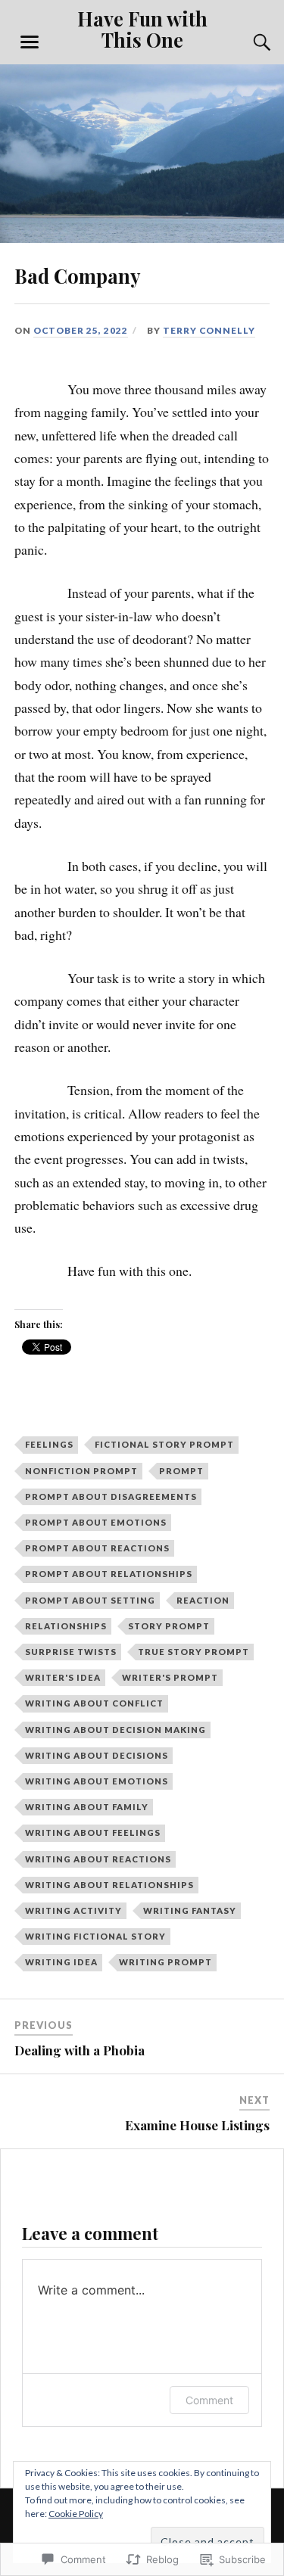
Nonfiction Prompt (81, 1471)
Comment (209, 2400)
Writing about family (87, 1807)
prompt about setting (90, 1600)
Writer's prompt (170, 1677)
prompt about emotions (96, 1522)
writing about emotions (97, 1781)
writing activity (73, 1910)
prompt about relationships (109, 1574)
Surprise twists (71, 1652)
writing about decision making (115, 1730)
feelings (49, 1444)
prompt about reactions (97, 1548)
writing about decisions (97, 1755)
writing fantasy (190, 1910)
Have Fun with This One (142, 29)
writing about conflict (94, 1703)
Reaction (203, 1600)
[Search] (247, 42)
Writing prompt (165, 1962)
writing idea (61, 1962)
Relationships (66, 1626)
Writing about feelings (93, 1832)
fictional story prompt (164, 1444)
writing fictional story (95, 1936)
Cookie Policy (76, 2514)
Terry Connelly (209, 330)
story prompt (169, 1626)
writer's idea (63, 1677)
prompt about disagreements (111, 1496)
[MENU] (30, 42)
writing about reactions (98, 1859)
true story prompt (193, 1652)
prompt (181, 1471)
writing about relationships (109, 1885)
